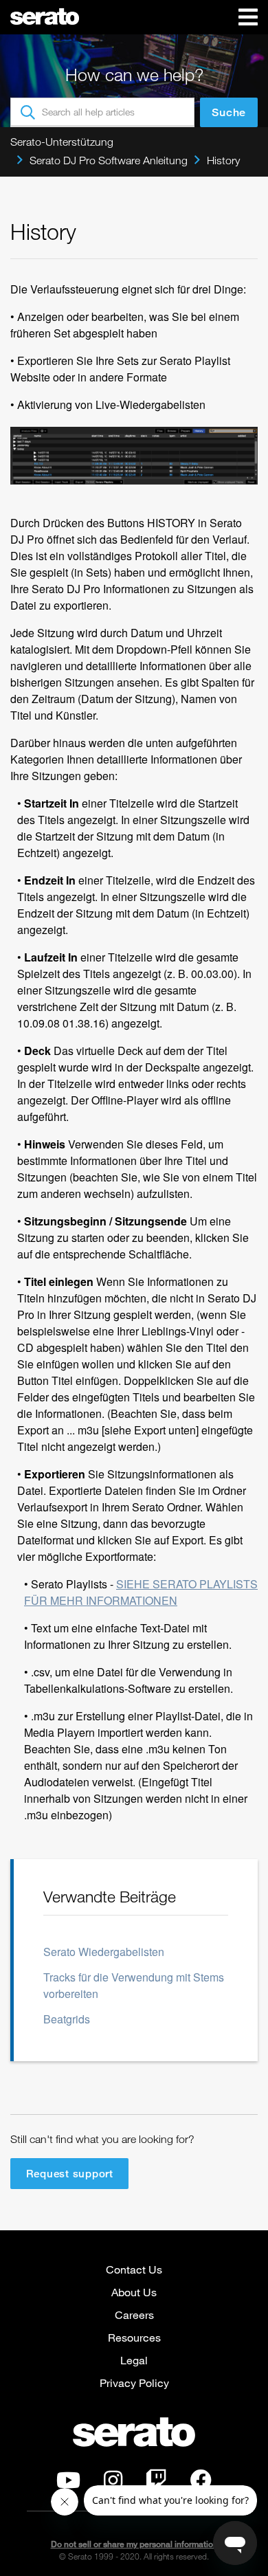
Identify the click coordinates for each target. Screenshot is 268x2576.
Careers (134, 2314)
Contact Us (134, 2269)
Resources (134, 2337)
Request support (70, 2173)
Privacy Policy (134, 2383)
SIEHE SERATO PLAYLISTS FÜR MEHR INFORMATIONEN (141, 1592)
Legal (134, 2360)
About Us (134, 2292)
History (223, 160)
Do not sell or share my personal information (134, 2544)
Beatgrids (67, 2019)
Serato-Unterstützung (62, 142)
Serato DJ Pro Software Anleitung (109, 160)
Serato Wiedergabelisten (104, 1952)
